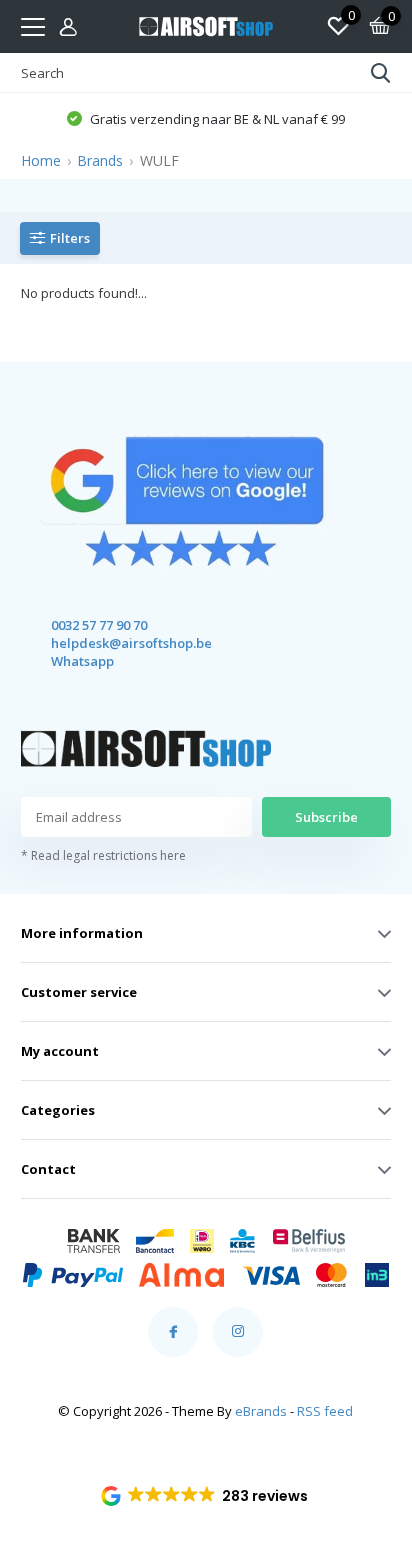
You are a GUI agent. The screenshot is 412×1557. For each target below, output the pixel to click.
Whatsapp (82, 661)
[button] (206, 1496)
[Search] (381, 73)
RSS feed (325, 1411)
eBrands (261, 1411)
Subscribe (326, 817)
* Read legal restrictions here (103, 855)
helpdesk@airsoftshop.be (113, 643)
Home (41, 160)
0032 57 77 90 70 (99, 625)
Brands (100, 160)
